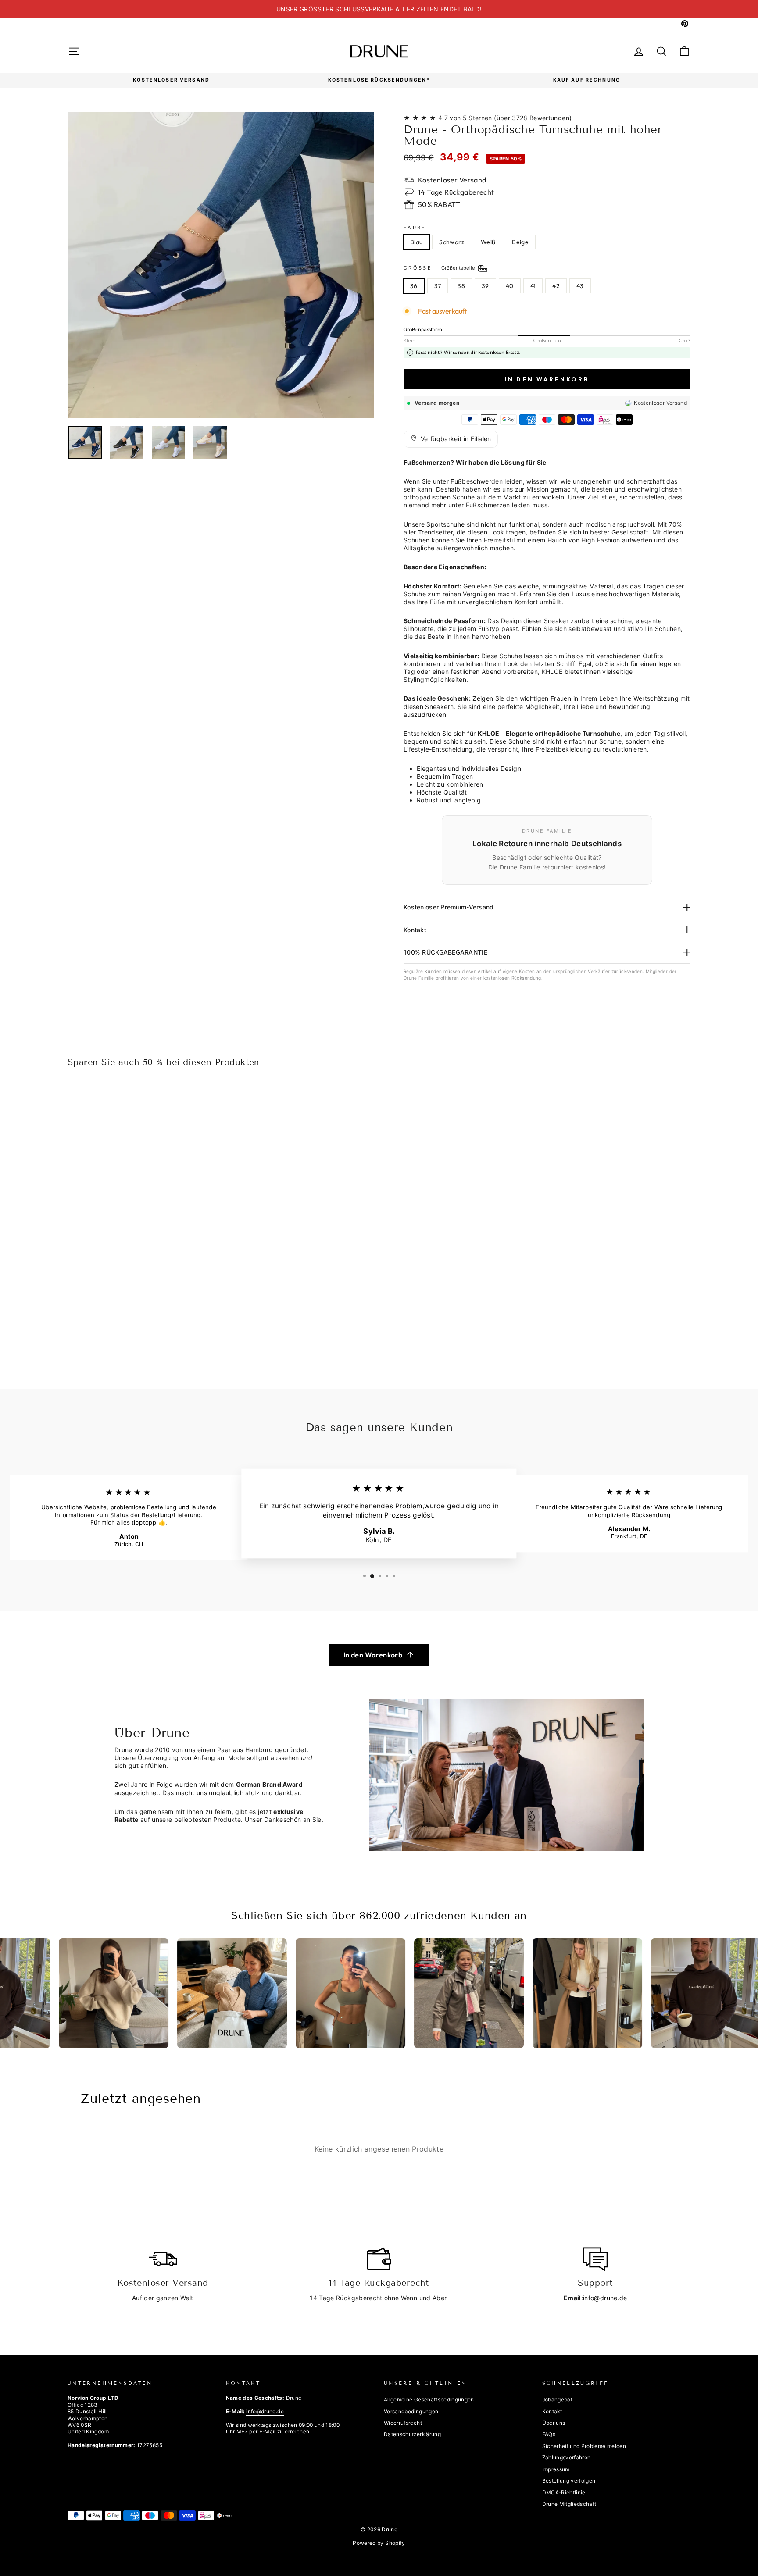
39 (485, 286)
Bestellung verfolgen (569, 2481)
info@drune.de (605, 2298)
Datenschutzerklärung (412, 2434)
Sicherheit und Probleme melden (584, 2446)
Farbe (415, 228)
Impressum (556, 2469)
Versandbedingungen (411, 2411)
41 (533, 286)
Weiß (488, 242)
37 (438, 286)
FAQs (549, 2434)
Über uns (554, 2423)
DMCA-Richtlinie (564, 2492)
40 (510, 286)
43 (580, 286)
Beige (520, 242)
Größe (440, 268)
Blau (416, 242)
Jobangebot (558, 2400)
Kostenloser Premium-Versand (449, 907)
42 (556, 286)
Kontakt (415, 930)
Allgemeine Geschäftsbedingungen (429, 2400)
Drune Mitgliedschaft (569, 2504)
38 (461, 286)
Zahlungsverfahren (567, 2457)
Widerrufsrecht (403, 2423)
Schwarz (451, 242)
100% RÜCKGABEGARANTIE (445, 952)
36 (414, 286)
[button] (451, 439)
